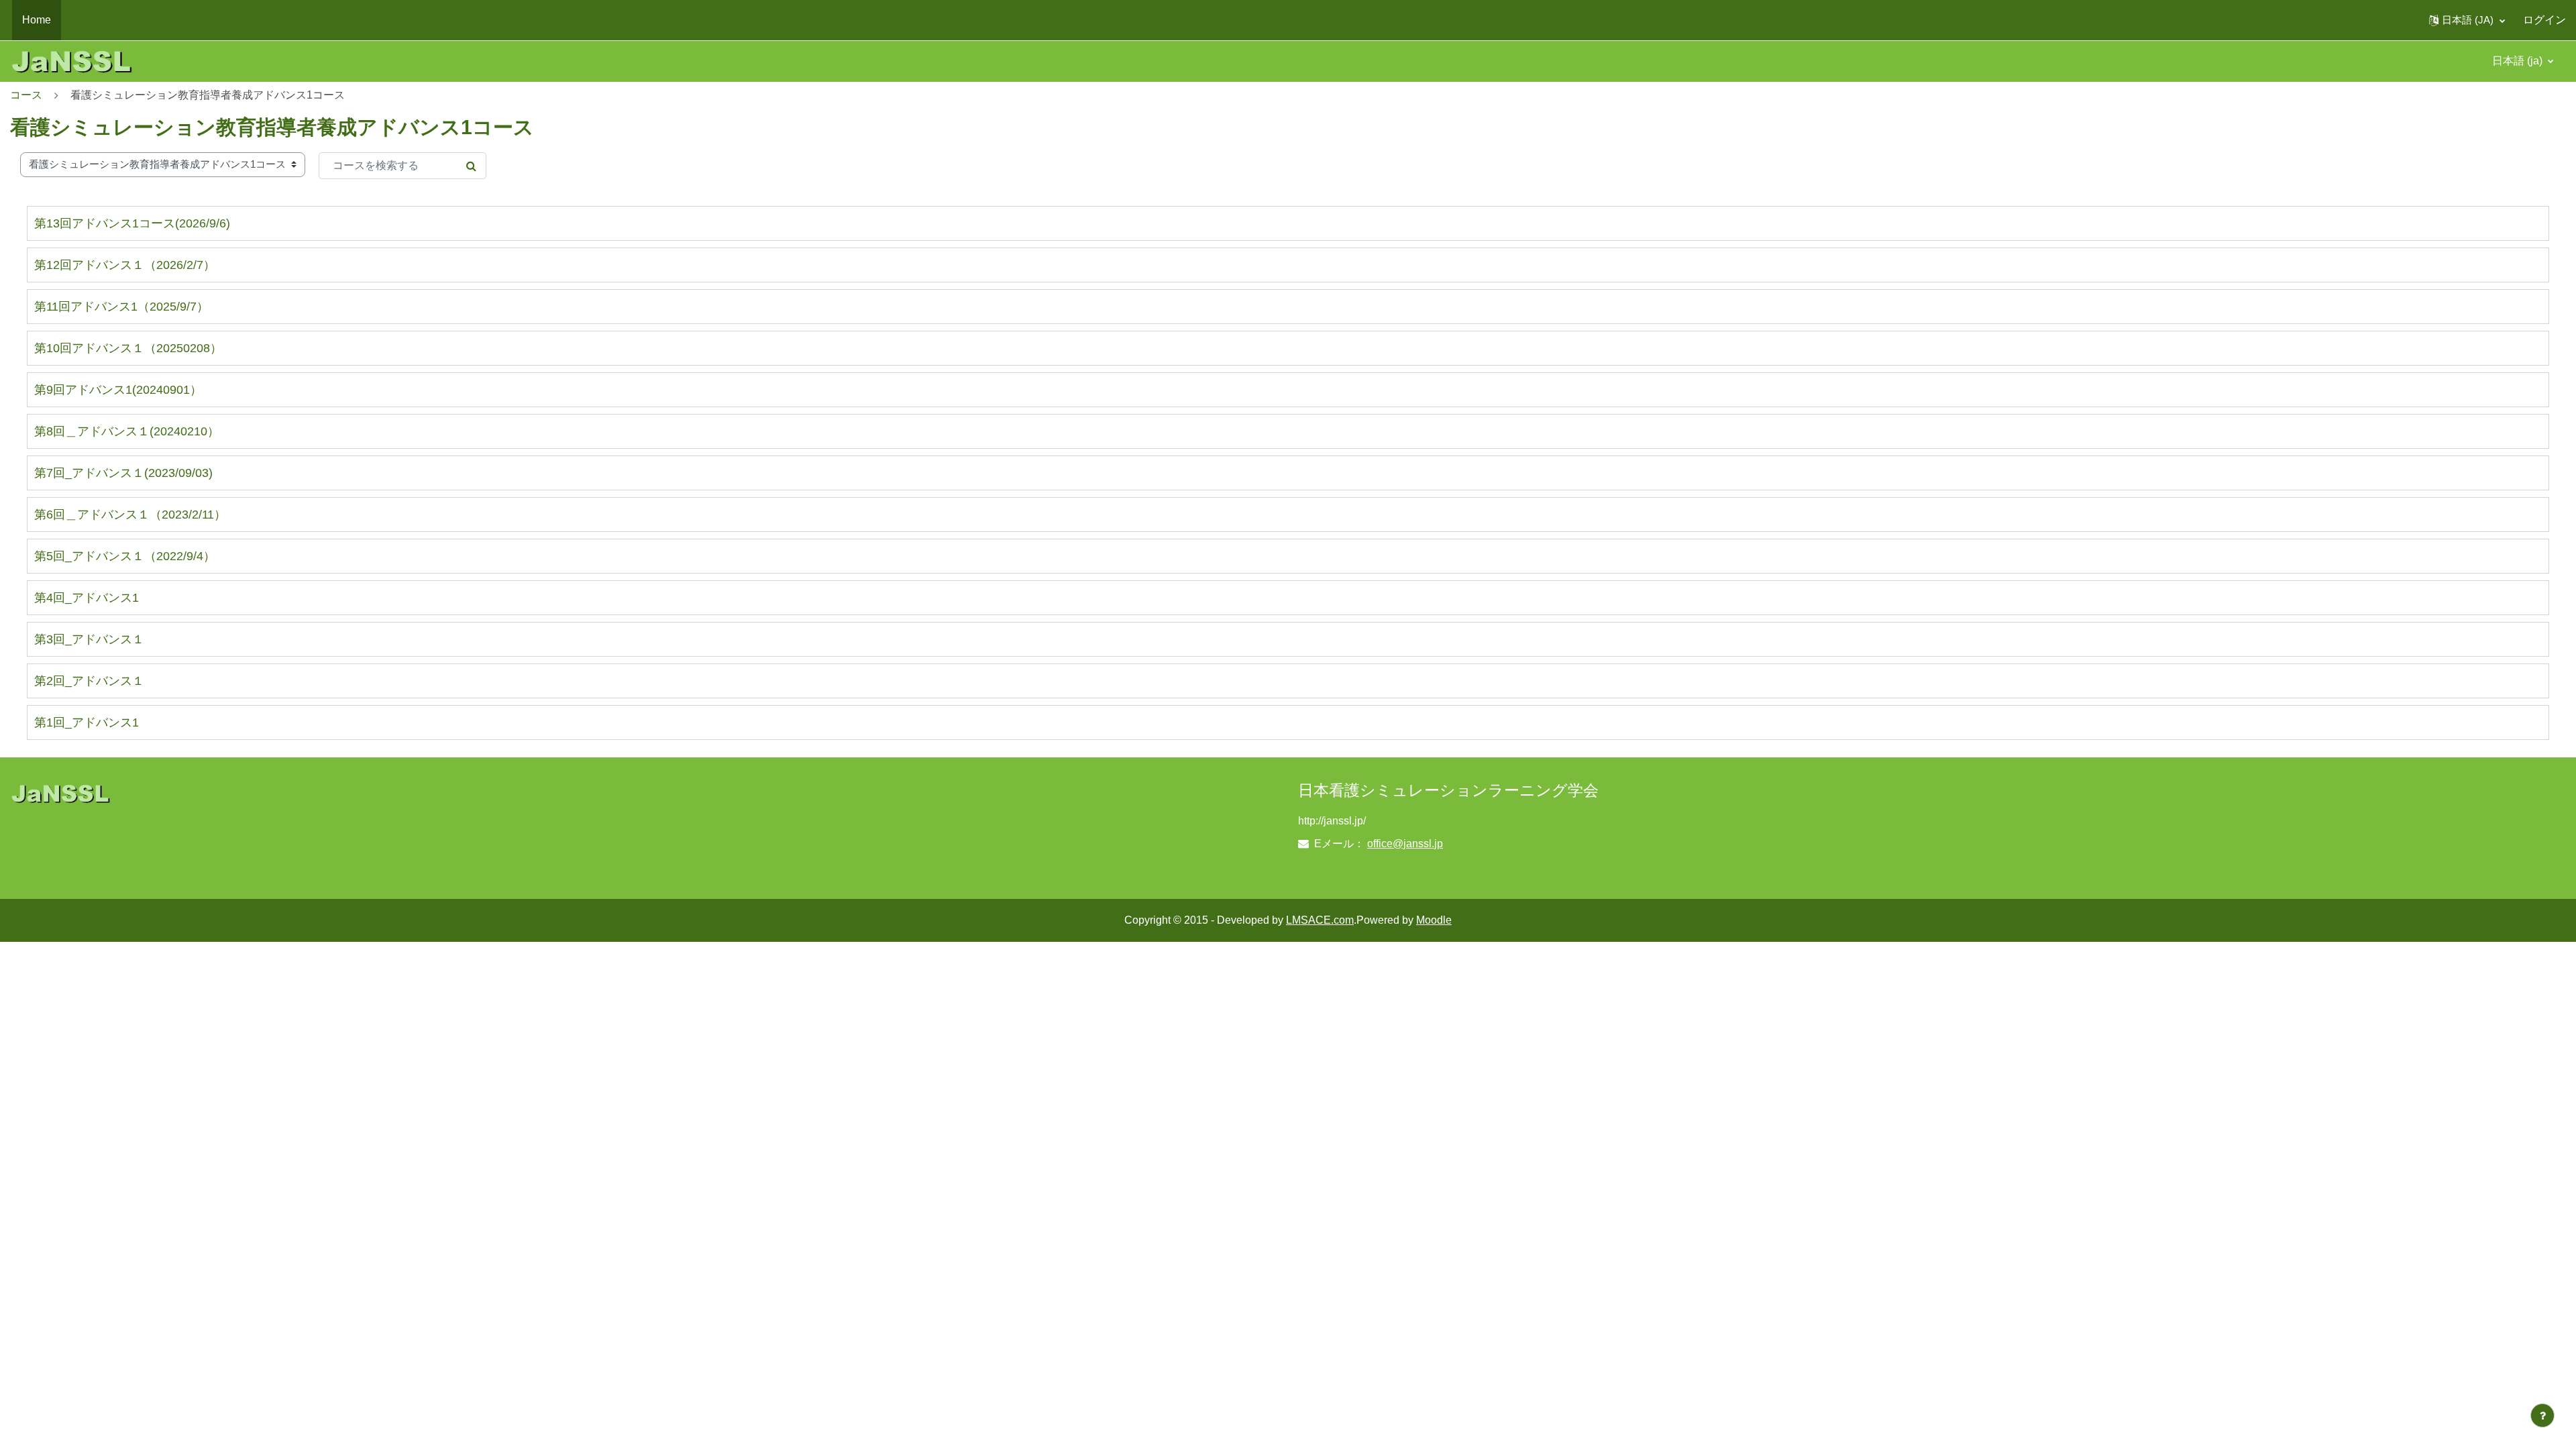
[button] (2467, 20)
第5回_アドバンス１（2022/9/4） (125, 556)
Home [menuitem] (37, 20)
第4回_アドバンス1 (87, 598)
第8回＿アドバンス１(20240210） (127, 431)
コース (26, 95)
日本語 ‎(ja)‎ (2519, 61)
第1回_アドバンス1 (87, 722)
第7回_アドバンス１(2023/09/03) (123, 473)
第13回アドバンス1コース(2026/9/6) (132, 223)
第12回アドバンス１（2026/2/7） (125, 265)
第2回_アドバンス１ (89, 681)
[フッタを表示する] (2542, 1415)
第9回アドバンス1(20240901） (118, 390)
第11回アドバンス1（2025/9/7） (121, 307)
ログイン (2544, 20)
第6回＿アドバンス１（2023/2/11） (130, 515)
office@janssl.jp (1405, 844)
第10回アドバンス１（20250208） (128, 348)
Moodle (1434, 920)
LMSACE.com (1320, 920)
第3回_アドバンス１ (89, 639)
